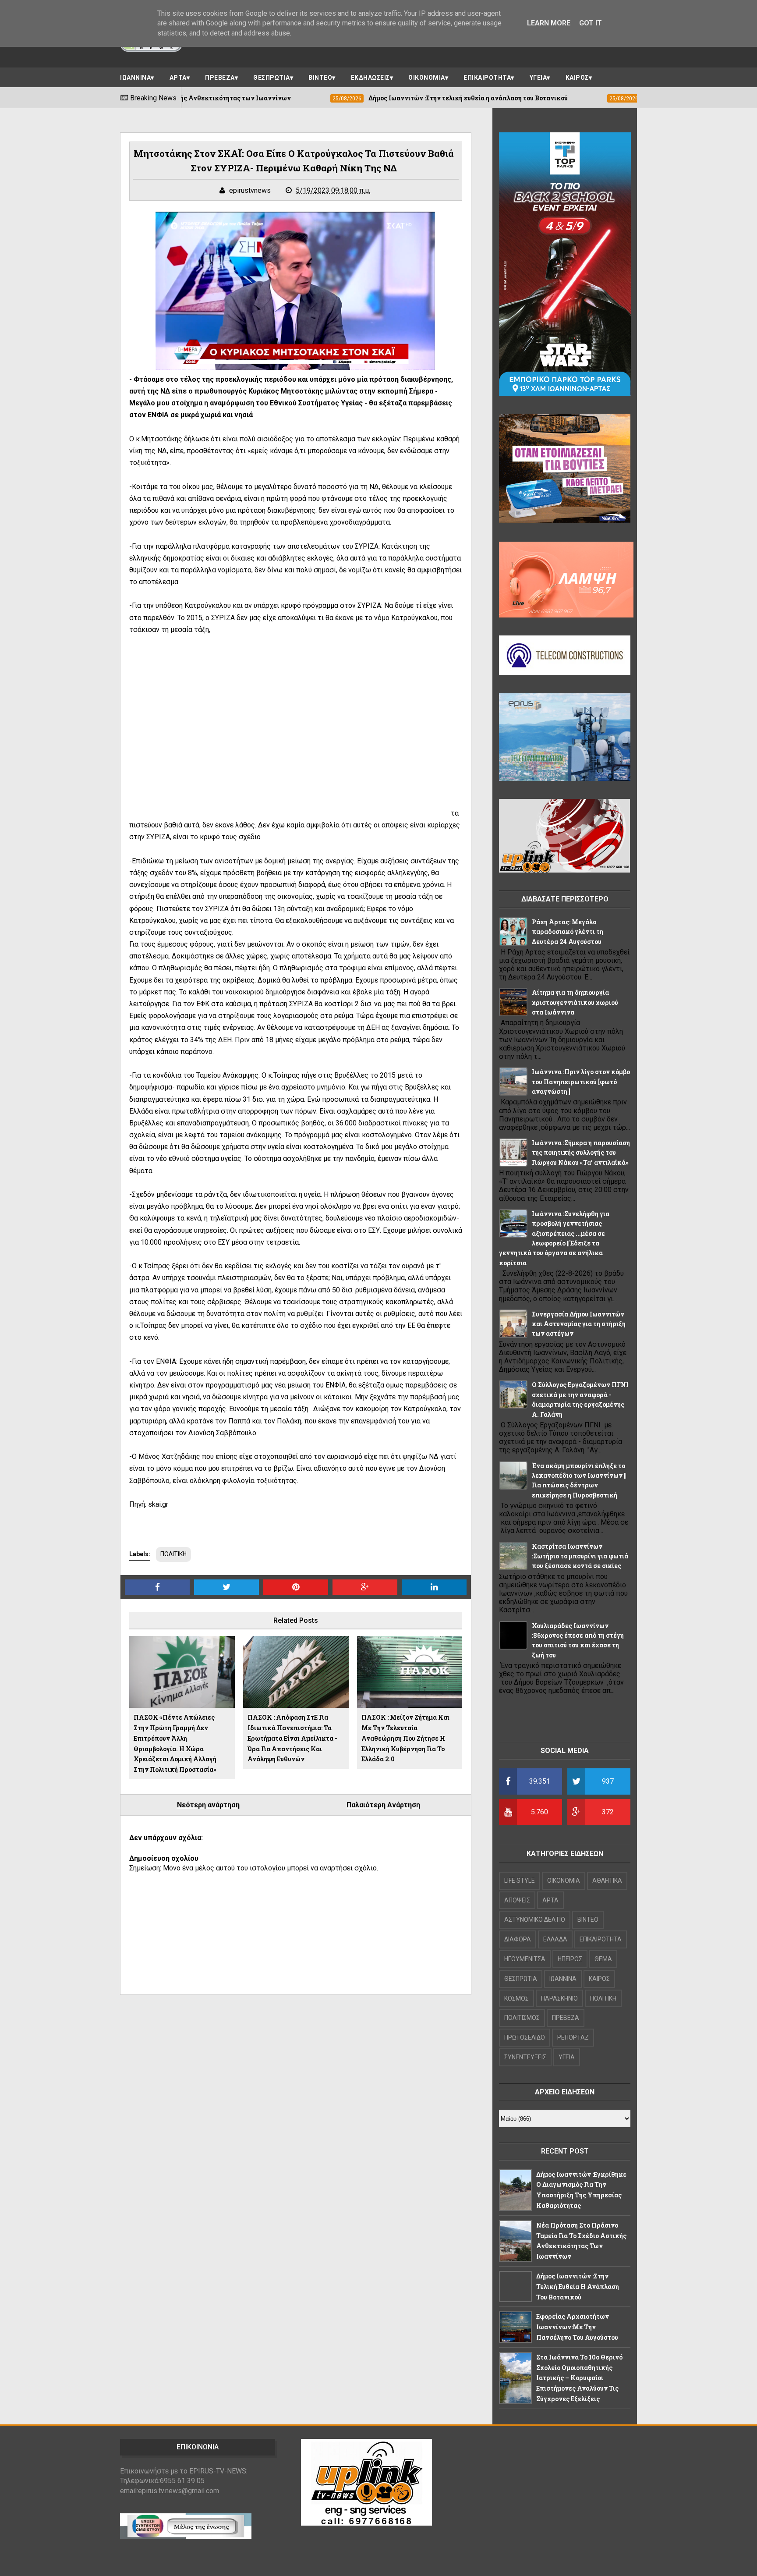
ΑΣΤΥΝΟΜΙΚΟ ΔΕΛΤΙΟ (535, 1920)
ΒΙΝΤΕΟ (320, 78)
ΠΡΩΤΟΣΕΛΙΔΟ (525, 2037)
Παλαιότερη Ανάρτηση (383, 1805)
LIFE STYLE (520, 1881)
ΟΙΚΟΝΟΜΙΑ (427, 78)
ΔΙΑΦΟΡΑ (518, 1939)
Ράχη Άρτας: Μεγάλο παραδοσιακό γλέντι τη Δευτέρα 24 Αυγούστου (568, 932)
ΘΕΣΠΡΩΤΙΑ (272, 78)
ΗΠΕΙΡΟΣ (570, 1959)
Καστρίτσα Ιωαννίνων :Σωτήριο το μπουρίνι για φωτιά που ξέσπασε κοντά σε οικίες (580, 1556)
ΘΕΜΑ (603, 1959)
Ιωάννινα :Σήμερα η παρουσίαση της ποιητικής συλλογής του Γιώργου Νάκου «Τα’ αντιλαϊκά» (581, 1153)
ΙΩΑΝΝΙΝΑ (135, 78)
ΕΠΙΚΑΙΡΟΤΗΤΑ (487, 78)
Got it (591, 23)
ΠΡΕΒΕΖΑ (220, 78)
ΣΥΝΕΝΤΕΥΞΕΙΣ (525, 2057)
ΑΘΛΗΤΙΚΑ (607, 1881)
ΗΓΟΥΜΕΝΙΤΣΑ (525, 1959)
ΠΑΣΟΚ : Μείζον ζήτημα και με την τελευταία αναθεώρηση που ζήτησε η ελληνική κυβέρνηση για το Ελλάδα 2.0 (405, 1738)
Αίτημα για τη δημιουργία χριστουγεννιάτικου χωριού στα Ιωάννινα (575, 1002)
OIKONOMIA (564, 1881)
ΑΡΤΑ (178, 78)
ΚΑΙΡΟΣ (577, 78)
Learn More (549, 23)
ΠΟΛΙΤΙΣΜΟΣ (522, 2018)
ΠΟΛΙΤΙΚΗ (173, 1554)
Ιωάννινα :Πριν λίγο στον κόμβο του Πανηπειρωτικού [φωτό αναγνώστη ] (581, 1082)
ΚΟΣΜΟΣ (516, 1998)
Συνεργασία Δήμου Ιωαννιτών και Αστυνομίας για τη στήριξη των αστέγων (579, 1324)
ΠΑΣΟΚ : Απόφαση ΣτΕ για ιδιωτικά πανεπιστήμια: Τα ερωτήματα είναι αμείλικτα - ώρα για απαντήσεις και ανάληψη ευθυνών (292, 1738)
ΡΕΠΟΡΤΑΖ (573, 2037)
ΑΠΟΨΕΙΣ (517, 1900)
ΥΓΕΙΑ (538, 78)
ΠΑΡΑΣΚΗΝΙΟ (559, 1998)
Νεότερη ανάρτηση (208, 1805)
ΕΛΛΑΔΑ (555, 1939)
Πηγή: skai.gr (149, 1504)
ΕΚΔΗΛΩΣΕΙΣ (370, 78)
